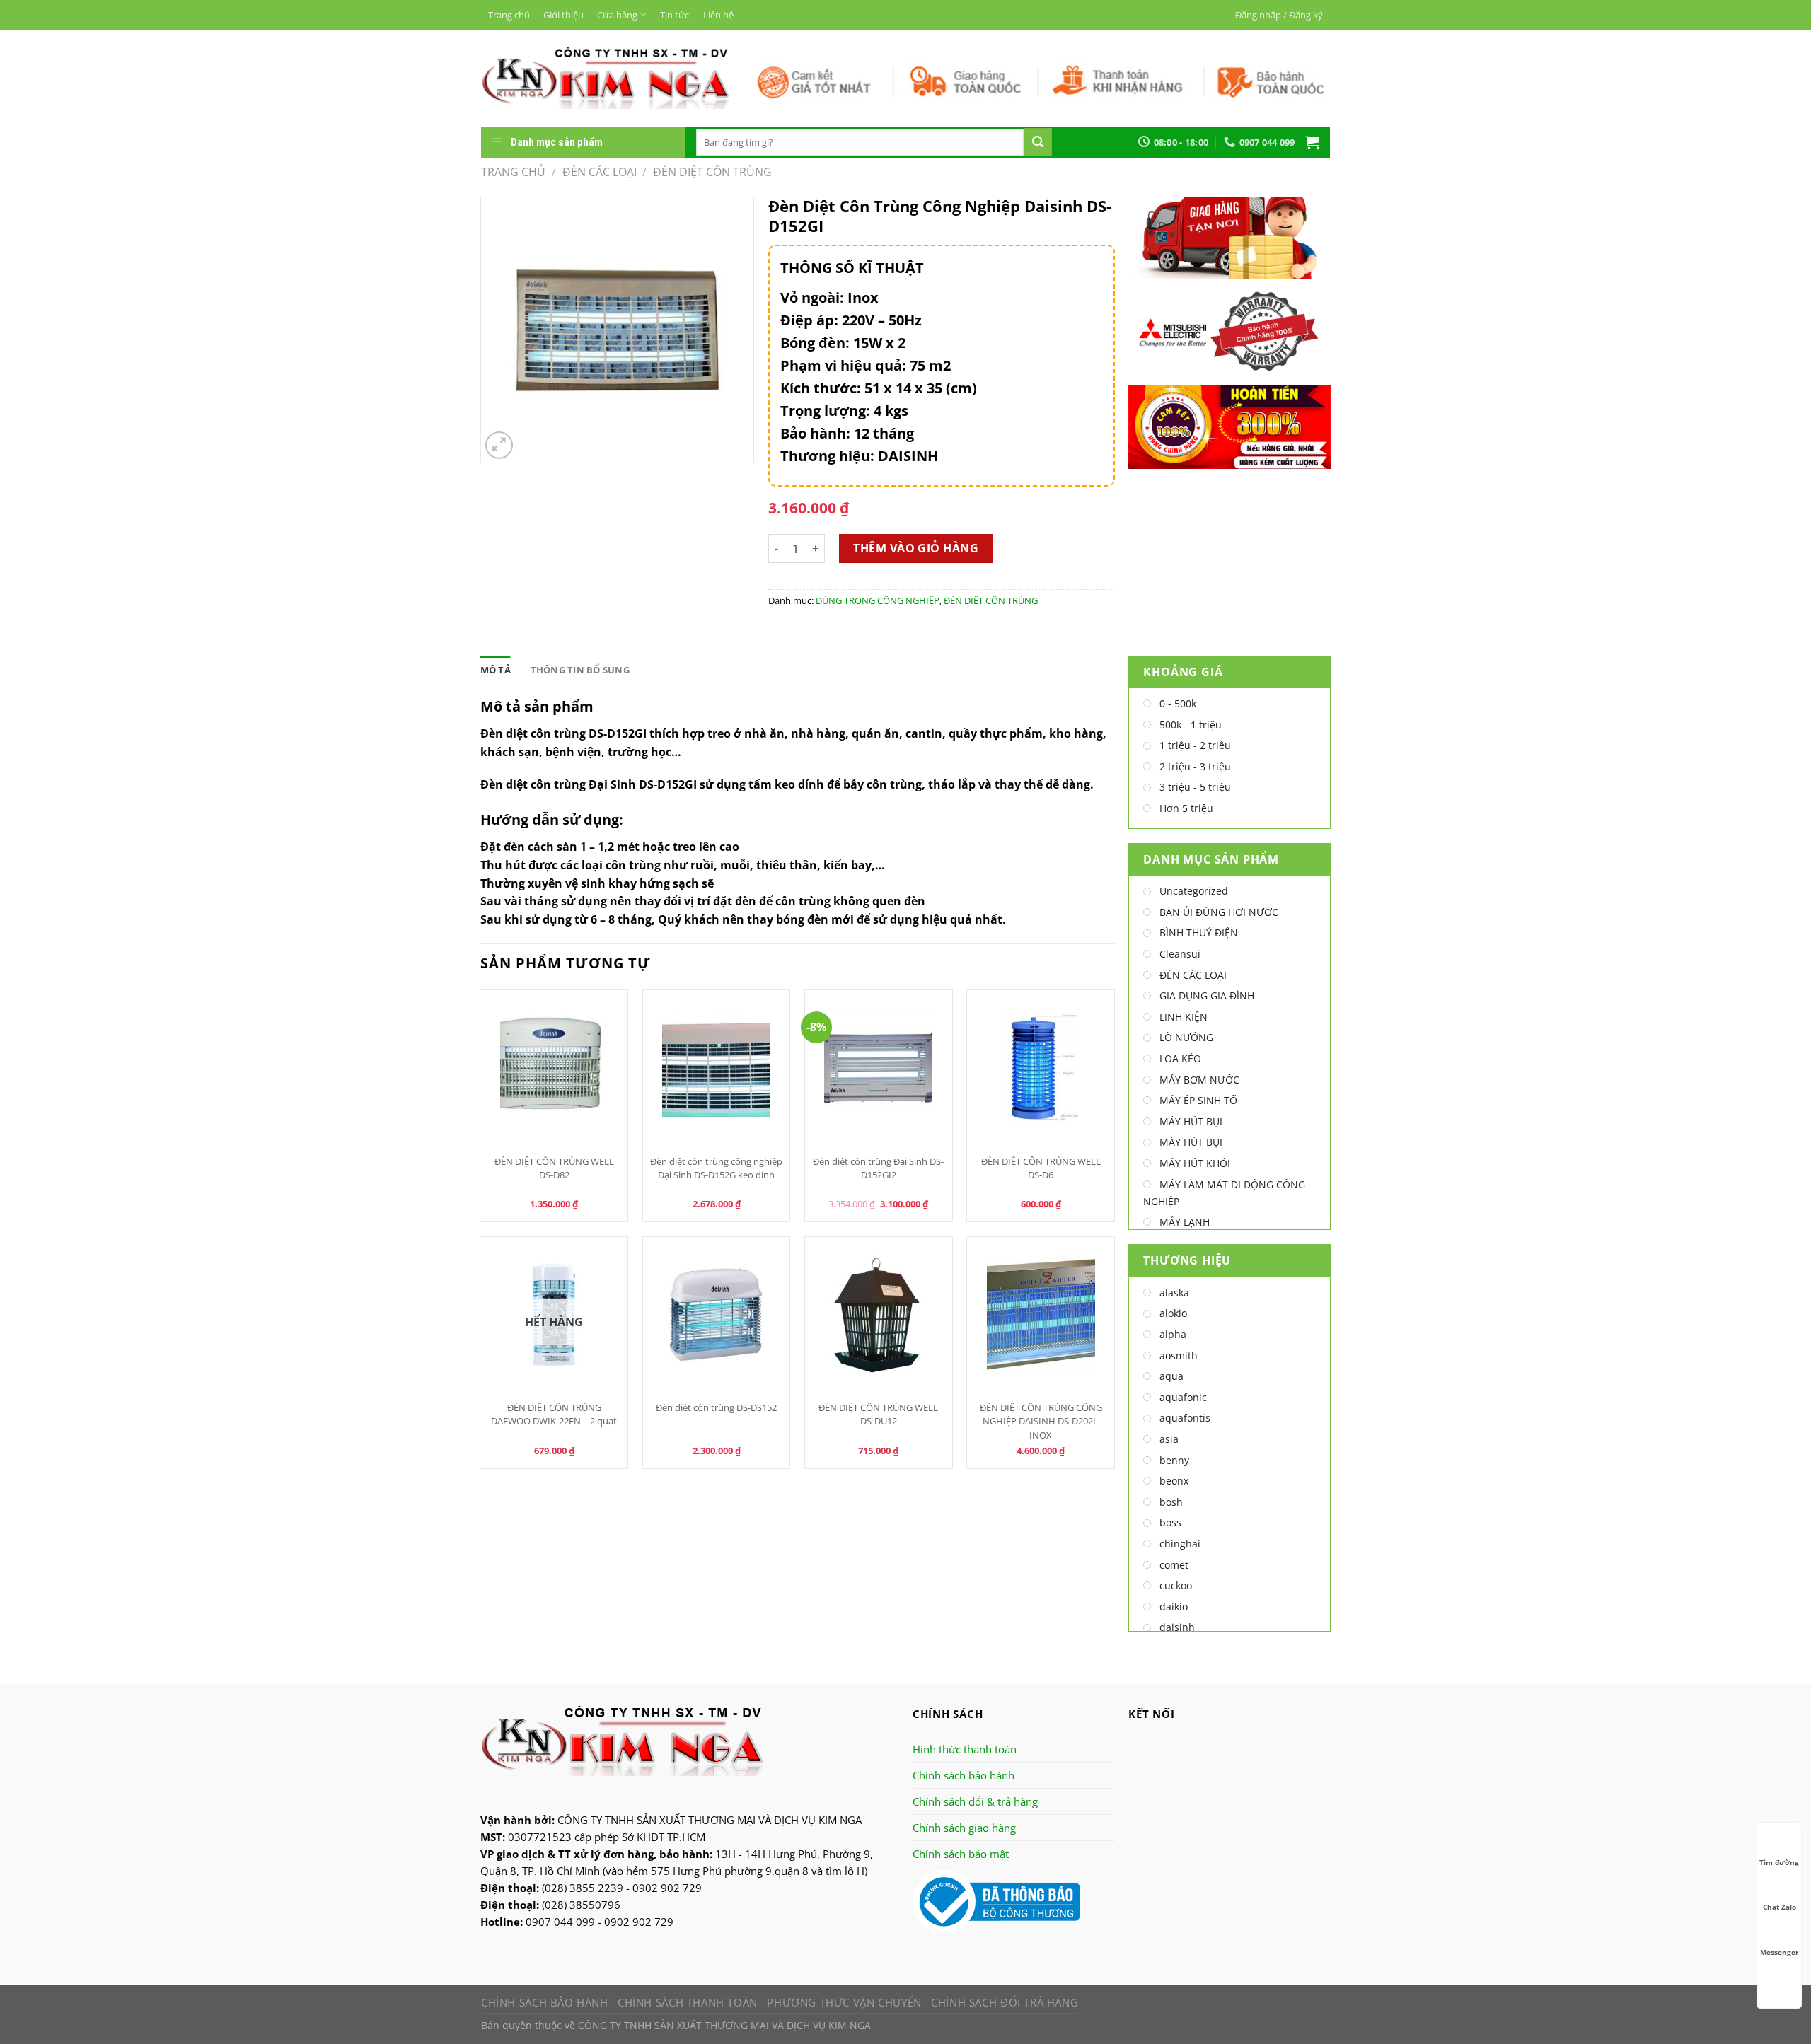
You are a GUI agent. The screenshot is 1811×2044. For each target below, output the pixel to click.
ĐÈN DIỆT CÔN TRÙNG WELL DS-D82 (554, 1168)
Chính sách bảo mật (961, 1854)
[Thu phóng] (499, 445)
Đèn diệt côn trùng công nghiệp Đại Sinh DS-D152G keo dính (716, 1168)
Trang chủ (509, 15)
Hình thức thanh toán (965, 1749)
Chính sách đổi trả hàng (1005, 2002)
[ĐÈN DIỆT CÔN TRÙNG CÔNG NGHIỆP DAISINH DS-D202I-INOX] (1041, 1315)
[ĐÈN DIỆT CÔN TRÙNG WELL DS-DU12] (879, 1315)
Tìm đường (1779, 1862)
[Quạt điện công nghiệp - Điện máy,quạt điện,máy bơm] (605, 78)
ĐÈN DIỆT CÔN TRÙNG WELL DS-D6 (1041, 1168)
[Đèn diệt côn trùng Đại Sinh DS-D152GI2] (879, 1068)
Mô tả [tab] (496, 670)
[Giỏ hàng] (1312, 142)
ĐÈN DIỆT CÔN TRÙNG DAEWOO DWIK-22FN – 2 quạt (554, 1414)
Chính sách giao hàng (964, 1828)
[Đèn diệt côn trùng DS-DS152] (717, 1315)
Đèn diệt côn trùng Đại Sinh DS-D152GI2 (878, 1168)
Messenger (1780, 1952)
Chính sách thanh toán (688, 2002)
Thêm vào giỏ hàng (916, 548)
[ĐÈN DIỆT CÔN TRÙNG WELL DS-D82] (554, 1068)
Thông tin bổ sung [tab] (580, 670)
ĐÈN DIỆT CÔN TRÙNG (712, 172)
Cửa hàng (617, 15)
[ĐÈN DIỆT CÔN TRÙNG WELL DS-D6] (1041, 1068)
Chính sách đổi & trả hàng (975, 1801)
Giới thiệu (563, 15)
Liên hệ (718, 15)
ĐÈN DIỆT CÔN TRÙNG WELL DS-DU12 (878, 1414)
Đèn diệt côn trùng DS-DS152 (716, 1407)
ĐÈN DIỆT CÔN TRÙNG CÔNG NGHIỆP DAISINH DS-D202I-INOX (1041, 1421)
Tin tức (675, 15)
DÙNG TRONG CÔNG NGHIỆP (878, 600)
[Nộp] (1038, 142)
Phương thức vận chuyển (844, 2002)
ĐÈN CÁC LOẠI (600, 172)
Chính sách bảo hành (964, 1775)
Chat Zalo (1780, 1907)
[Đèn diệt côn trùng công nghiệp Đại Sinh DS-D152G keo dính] (717, 1068)
